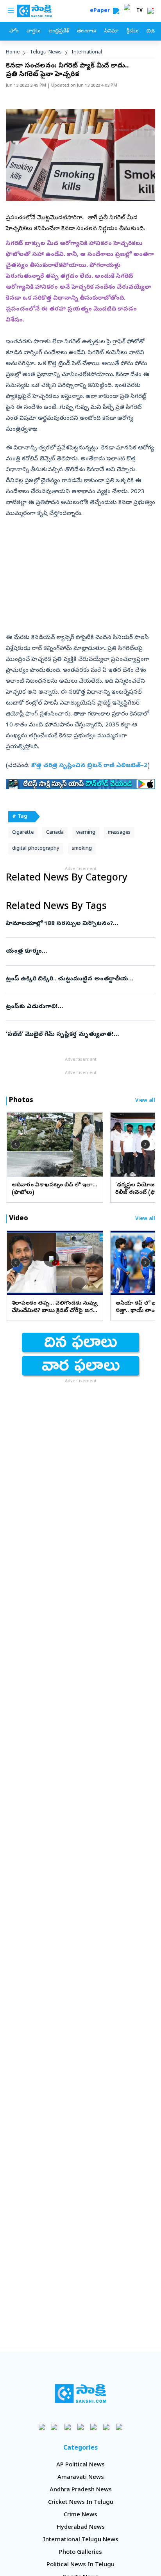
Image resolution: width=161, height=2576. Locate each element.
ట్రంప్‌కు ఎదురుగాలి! (80, 1007)
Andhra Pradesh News (81, 2490)
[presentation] (16, 1144)
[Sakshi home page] (81, 2393)
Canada (55, 833)
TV (140, 11)
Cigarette (23, 833)
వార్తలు (33, 31)
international (87, 52)
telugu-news (46, 52)
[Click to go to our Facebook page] (42, 2427)
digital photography (36, 849)
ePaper (101, 11)
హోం (14, 31)
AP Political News (80, 2465)
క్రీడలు (132, 31)
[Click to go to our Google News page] (119, 2427)
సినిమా (111, 31)
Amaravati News (81, 2478)
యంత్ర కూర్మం (75, 952)
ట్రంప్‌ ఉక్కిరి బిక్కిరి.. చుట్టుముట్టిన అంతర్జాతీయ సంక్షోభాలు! (71, 979)
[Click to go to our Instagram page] (81, 2427)
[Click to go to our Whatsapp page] (55, 2427)
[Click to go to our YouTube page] (94, 2427)
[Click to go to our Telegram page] (106, 2427)
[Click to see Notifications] (150, 11)
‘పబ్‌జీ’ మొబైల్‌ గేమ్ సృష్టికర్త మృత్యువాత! (78, 1035)
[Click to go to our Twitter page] (68, 2427)
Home (13, 52)
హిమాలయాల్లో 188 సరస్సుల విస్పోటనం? (80, 924)
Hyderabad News (81, 2528)
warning (86, 833)
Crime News (80, 2515)
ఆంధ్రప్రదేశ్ (59, 31)
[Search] (116, 11)
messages (119, 833)
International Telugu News (81, 2540)
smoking (82, 849)
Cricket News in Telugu (81, 2503)
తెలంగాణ (87, 31)
